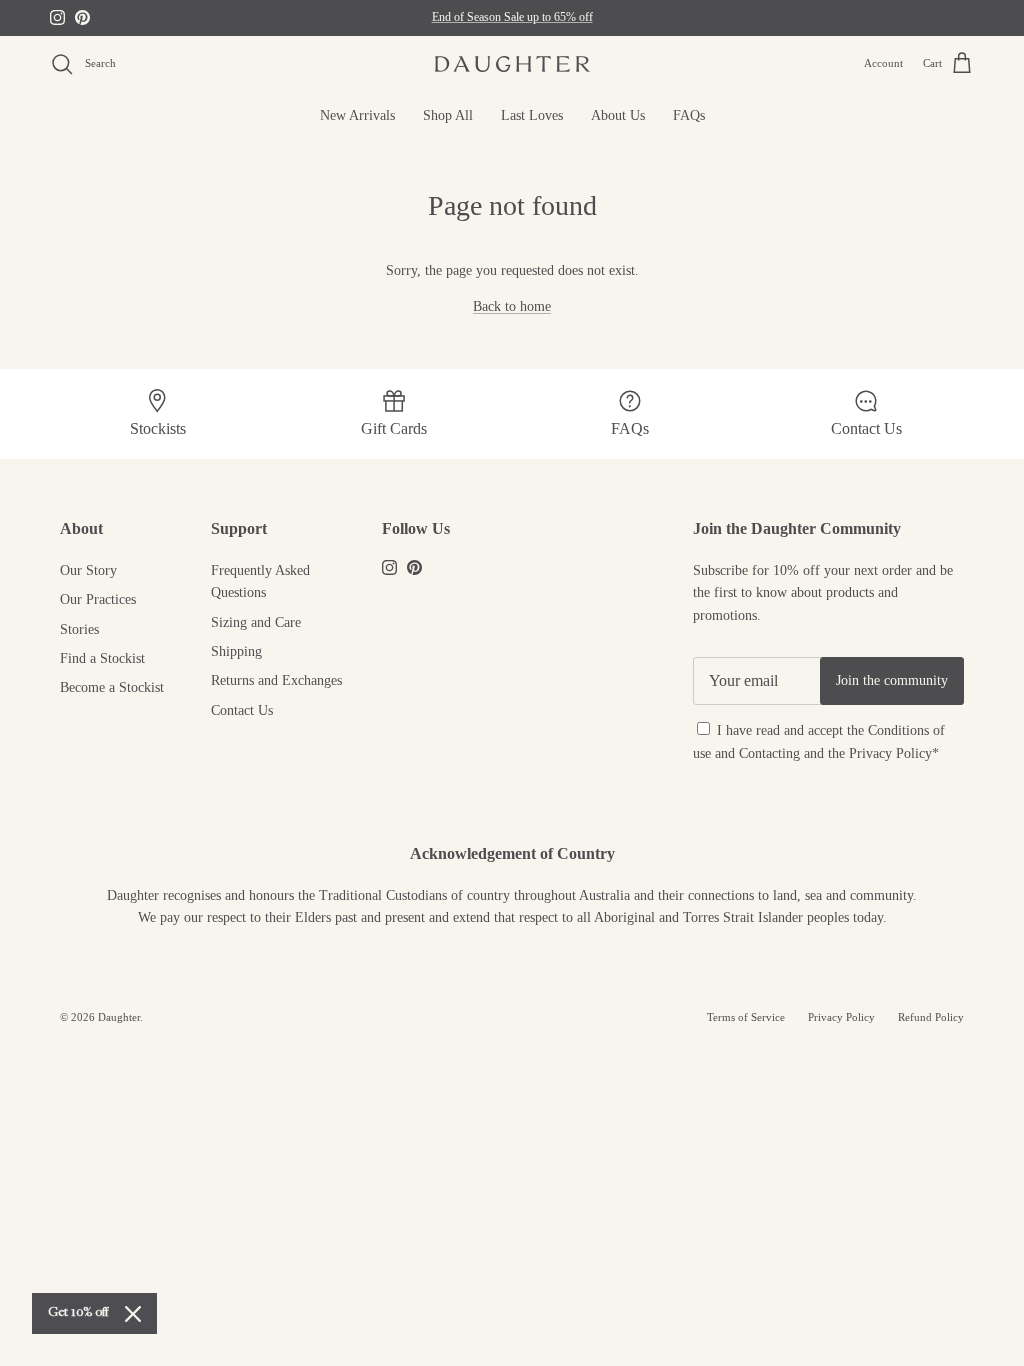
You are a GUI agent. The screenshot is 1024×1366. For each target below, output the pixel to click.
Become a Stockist (112, 687)
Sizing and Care (256, 622)
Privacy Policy (890, 753)
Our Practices (98, 599)
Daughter (119, 1017)
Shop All (448, 115)
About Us (618, 115)
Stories (79, 629)
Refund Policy (931, 1017)
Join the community (892, 680)
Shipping (236, 651)
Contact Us (242, 710)
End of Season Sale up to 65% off (512, 17)
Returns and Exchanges (276, 680)
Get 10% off (78, 1313)
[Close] (133, 1314)
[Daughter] (512, 64)
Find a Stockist (102, 658)
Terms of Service (746, 1017)
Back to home (512, 306)
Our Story (88, 570)
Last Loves (532, 115)
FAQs (689, 115)
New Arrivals (357, 115)
